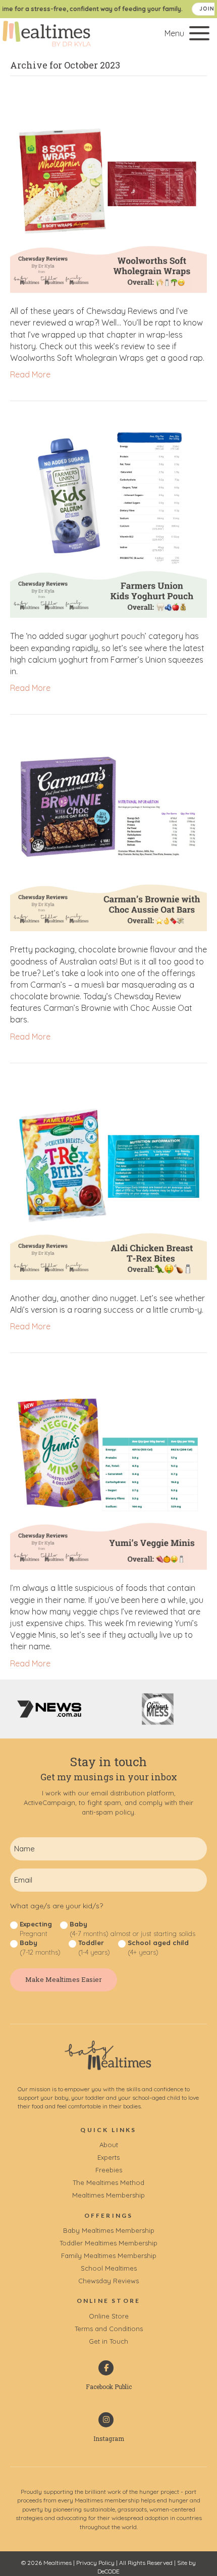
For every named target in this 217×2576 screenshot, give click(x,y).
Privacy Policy (95, 2563)
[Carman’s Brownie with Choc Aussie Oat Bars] (108, 832)
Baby (132, 1929)
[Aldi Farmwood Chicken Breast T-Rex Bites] (108, 1181)
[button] (184, 34)
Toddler (94, 1947)
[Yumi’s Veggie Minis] (108, 1470)
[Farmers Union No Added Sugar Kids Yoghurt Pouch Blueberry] (108, 519)
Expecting (36, 1929)
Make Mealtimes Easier (64, 1979)
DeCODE (108, 2571)
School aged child (158, 1947)
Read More (30, 374)
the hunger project (154, 2492)
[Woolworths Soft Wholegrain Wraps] (108, 194)
